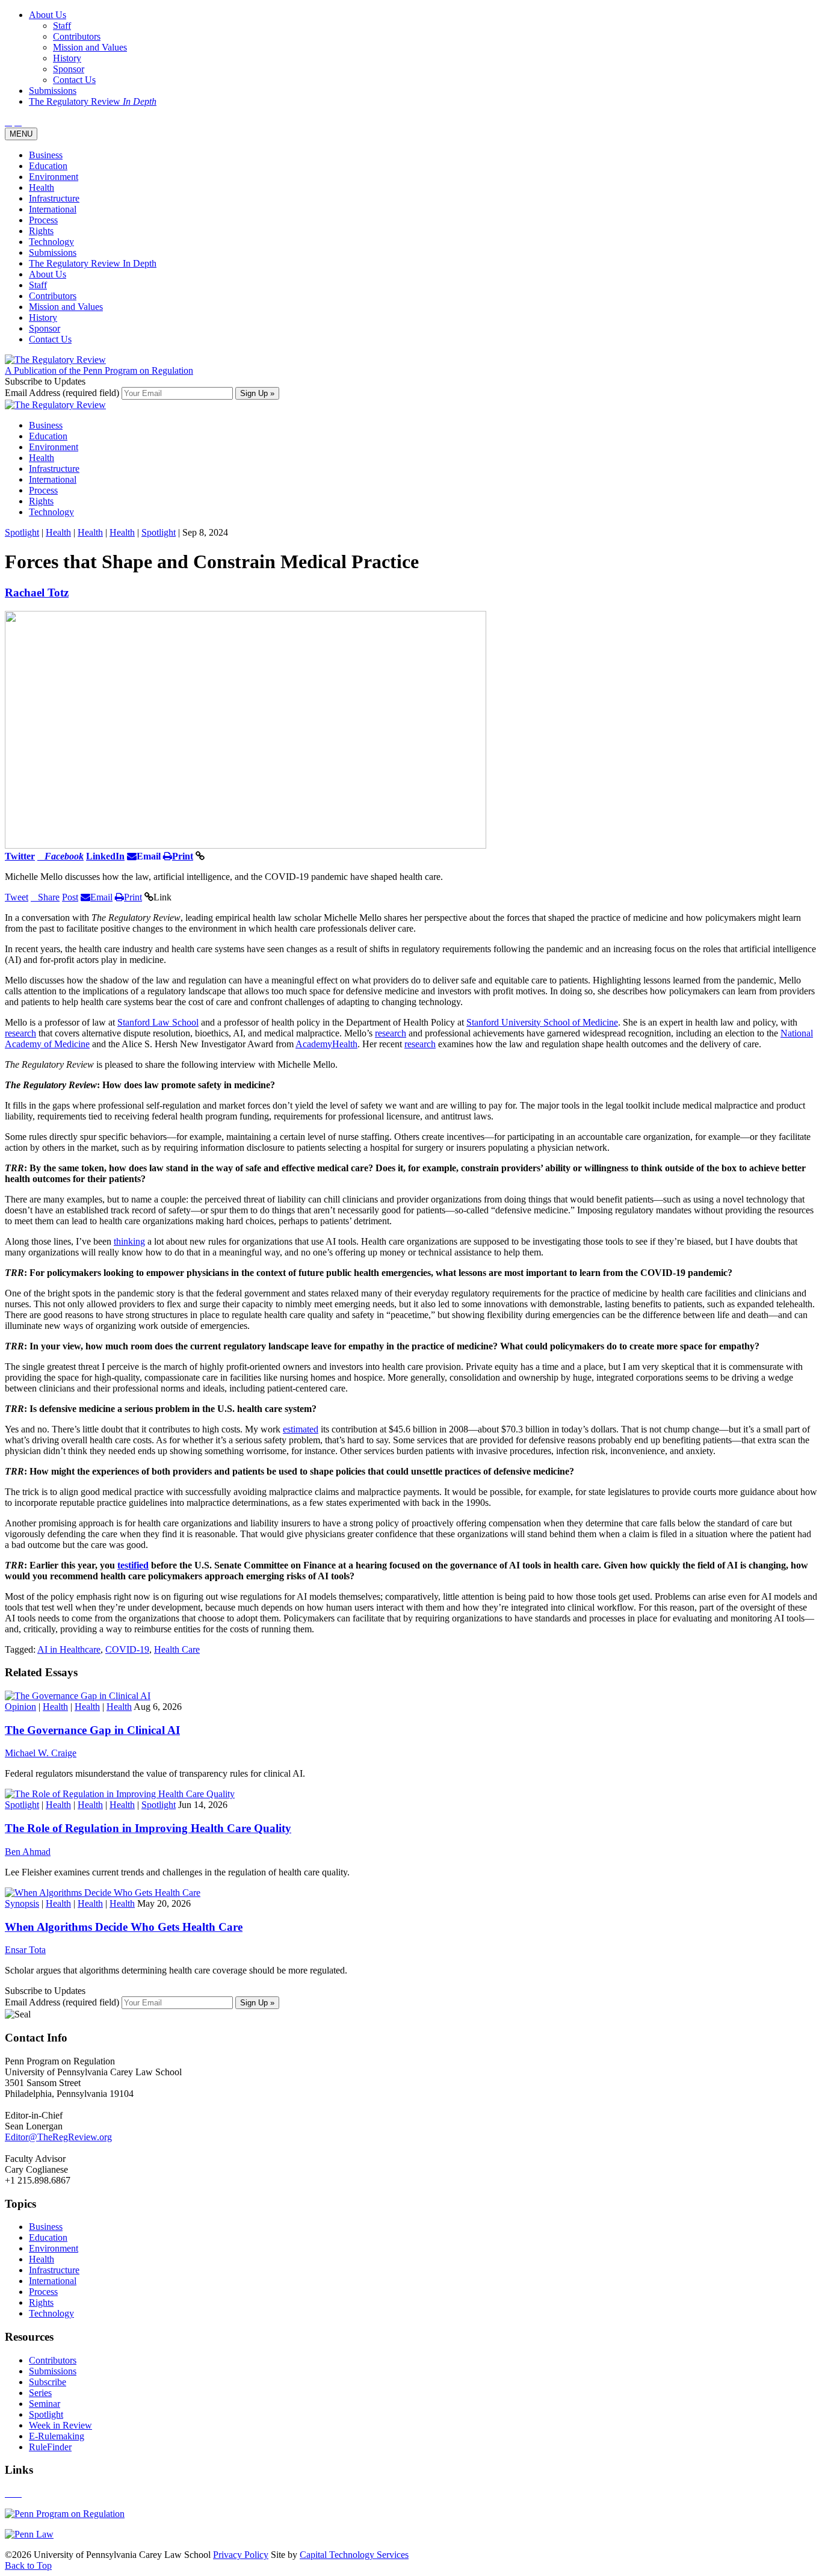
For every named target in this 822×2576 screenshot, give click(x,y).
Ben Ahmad (28, 1852)
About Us (48, 274)
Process (43, 220)
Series (40, 2393)
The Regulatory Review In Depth (93, 263)
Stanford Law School (158, 1022)
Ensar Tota (25, 1950)
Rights (41, 231)
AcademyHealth (326, 1044)
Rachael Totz (37, 593)
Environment (54, 177)
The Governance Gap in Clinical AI (92, 1730)
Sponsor (45, 328)
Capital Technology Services (354, 2555)
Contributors (53, 296)
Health (42, 187)
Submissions (53, 252)
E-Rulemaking (57, 2436)
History (43, 317)
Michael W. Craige (41, 1753)
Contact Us (50, 339)
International (53, 209)
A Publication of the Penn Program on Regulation (99, 370)
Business (46, 155)
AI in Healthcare (69, 1649)
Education (48, 166)
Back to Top (28, 2565)
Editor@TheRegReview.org (58, 2137)
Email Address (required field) (63, 393)
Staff (38, 285)
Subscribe (48, 2382)
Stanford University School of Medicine (542, 1022)
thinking (129, 1241)
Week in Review (60, 2425)
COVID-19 (127, 1649)
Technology (51, 242)
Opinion (20, 1707)
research (20, 1033)
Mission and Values (66, 307)
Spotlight (22, 532)
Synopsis (22, 1903)
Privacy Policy (241, 2555)
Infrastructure (54, 198)
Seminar (45, 2404)
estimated (301, 1429)
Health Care (177, 1649)
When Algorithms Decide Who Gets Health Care (124, 1927)
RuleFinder (50, 2447)
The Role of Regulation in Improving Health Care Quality (148, 1828)
